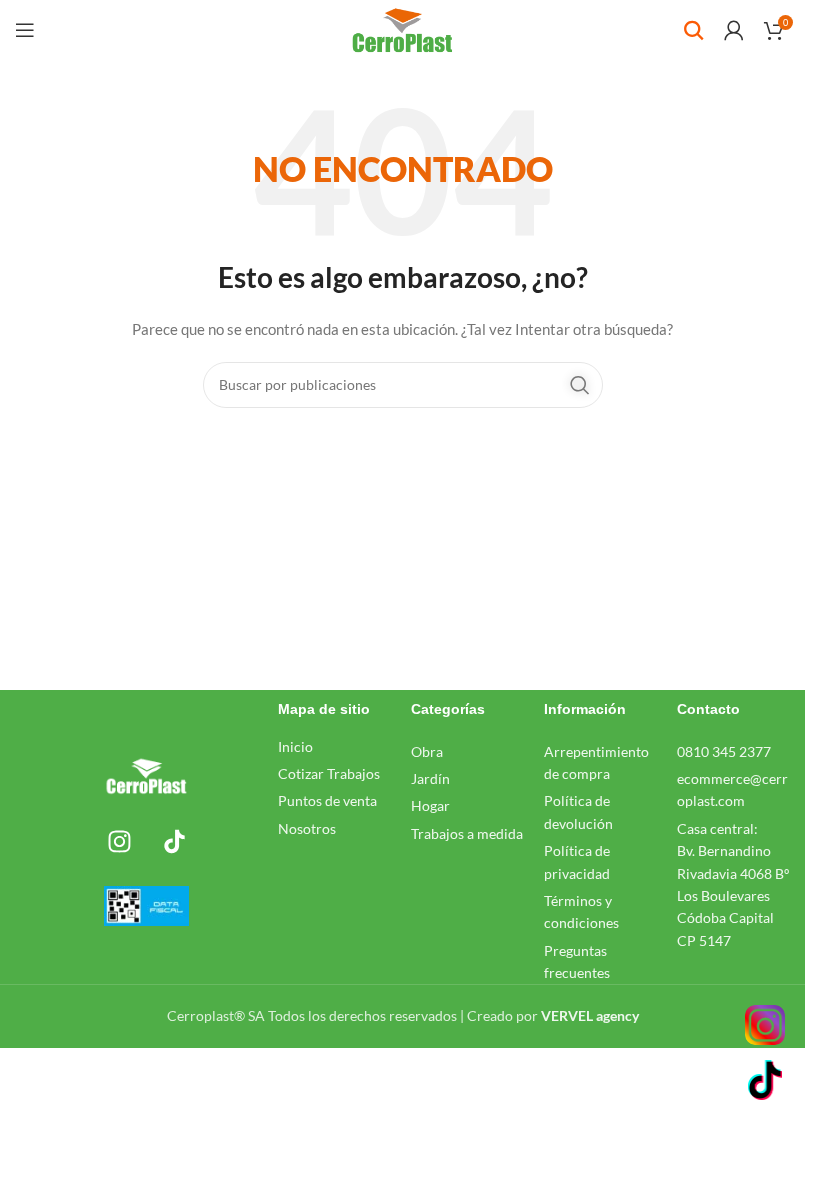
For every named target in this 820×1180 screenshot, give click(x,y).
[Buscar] (694, 30)
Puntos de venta (327, 800)
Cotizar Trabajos (329, 773)
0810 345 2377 (724, 751)
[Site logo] (402, 28)
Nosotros (307, 828)
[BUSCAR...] (580, 385)
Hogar (430, 805)
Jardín (430, 778)
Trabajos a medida (467, 833)
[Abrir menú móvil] (25, 30)
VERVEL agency (590, 1015)
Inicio (295, 746)
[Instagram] (119, 841)
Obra (427, 751)
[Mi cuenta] (734, 30)
